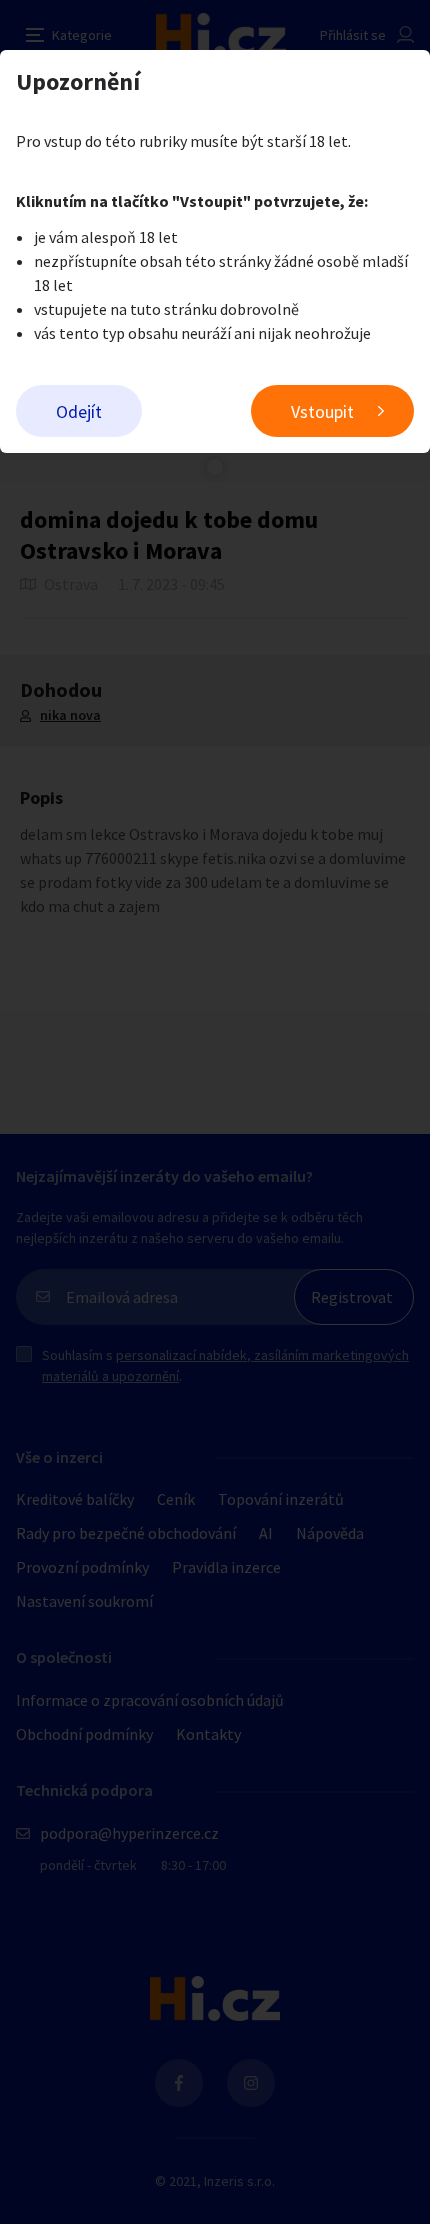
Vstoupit (322, 411)
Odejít (79, 411)
